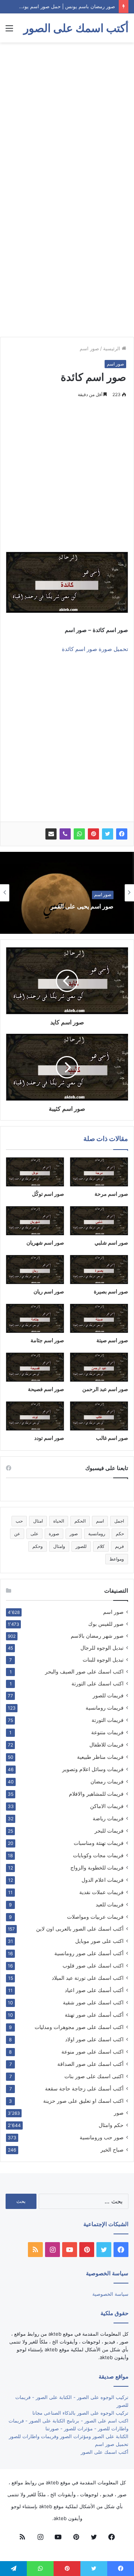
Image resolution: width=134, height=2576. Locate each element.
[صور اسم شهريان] (35, 1221)
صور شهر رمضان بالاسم (97, 1636)
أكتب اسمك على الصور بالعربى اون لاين (80, 1929)
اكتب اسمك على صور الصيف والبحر (84, 1672)
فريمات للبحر (109, 1831)
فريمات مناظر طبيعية (100, 1757)
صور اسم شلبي (111, 1243)
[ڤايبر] (65, 834)
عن (17, 1534)
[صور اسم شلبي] (99, 1221)
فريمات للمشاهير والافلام (96, 1794)
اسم (100, 1521)
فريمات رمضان (107, 1781)
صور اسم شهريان (45, 1243)
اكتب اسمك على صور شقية (93, 2002)
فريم (119, 1546)
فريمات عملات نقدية (101, 1892)
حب (19, 1521)
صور (74, 1534)
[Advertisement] (67, 117)
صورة (54, 1534)
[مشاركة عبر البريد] (51, 834)
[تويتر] (108, 834)
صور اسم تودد (49, 1438)
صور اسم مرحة (111, 1194)
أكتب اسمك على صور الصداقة (90, 2064)
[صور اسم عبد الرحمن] (99, 1367)
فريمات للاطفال (106, 1744)
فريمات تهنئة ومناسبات (99, 1843)
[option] (67, 893)
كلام (101, 1546)
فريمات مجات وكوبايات (98, 1855)
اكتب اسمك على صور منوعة (92, 2052)
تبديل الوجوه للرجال (102, 1648)
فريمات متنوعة (107, 1732)
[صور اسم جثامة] (35, 1318)
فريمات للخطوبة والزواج (97, 1867)
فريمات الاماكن (107, 1806)
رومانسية (97, 1534)
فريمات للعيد (110, 1904)
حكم (120, 1534)
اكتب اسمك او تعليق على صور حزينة (83, 2101)
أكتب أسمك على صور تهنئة (94, 2015)
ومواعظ (117, 1559)
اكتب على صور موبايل (99, 1941)
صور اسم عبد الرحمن (105, 1389)
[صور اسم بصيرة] (99, 1270)
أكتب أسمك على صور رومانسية (89, 1953)
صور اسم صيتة (112, 1340)
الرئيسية (112, 348)
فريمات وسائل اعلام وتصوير (93, 1769)
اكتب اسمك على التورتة (98, 1684)
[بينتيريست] (93, 834)
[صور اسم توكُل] (35, 1172)
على (34, 1534)
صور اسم (89, 348)
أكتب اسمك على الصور (105, 2452)
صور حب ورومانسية (102, 2137)
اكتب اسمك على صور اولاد (94, 2039)
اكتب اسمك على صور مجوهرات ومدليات (79, 2027)
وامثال (59, 1546)
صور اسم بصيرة (111, 1291)
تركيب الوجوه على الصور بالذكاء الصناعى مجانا (80, 2413)
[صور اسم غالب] (99, 1416)
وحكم (38, 1546)
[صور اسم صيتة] (99, 1318)
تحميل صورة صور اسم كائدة (95, 649)
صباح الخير (112, 2150)
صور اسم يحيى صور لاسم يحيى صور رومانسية (69, 911)
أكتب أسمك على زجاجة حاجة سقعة (84, 2088)
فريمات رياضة (108, 1818)
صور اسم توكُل (48, 1194)
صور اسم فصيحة (46, 1389)
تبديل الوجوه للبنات (103, 1660)
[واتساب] (79, 834)
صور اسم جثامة (47, 1340)
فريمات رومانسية (105, 1708)
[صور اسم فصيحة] (35, 1367)
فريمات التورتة (108, 1720)
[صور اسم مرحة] (99, 1172)
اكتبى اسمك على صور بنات (94, 2076)
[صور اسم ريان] (35, 1270)
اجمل (119, 1521)
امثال (38, 1521)
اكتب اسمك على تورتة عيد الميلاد (88, 1978)
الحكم (80, 1521)
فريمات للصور (108, 1695)
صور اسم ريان (49, 1291)
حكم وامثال (111, 2125)
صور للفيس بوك (106, 1624)
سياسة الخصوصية (110, 2294)
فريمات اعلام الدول (103, 1880)
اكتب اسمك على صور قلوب (93, 1965)
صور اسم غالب (112, 1438)
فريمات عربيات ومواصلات (95, 1917)
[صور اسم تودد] (35, 1416)
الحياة (59, 1521)
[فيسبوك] (122, 834)
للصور (81, 1546)
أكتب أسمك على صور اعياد (94, 1990)
